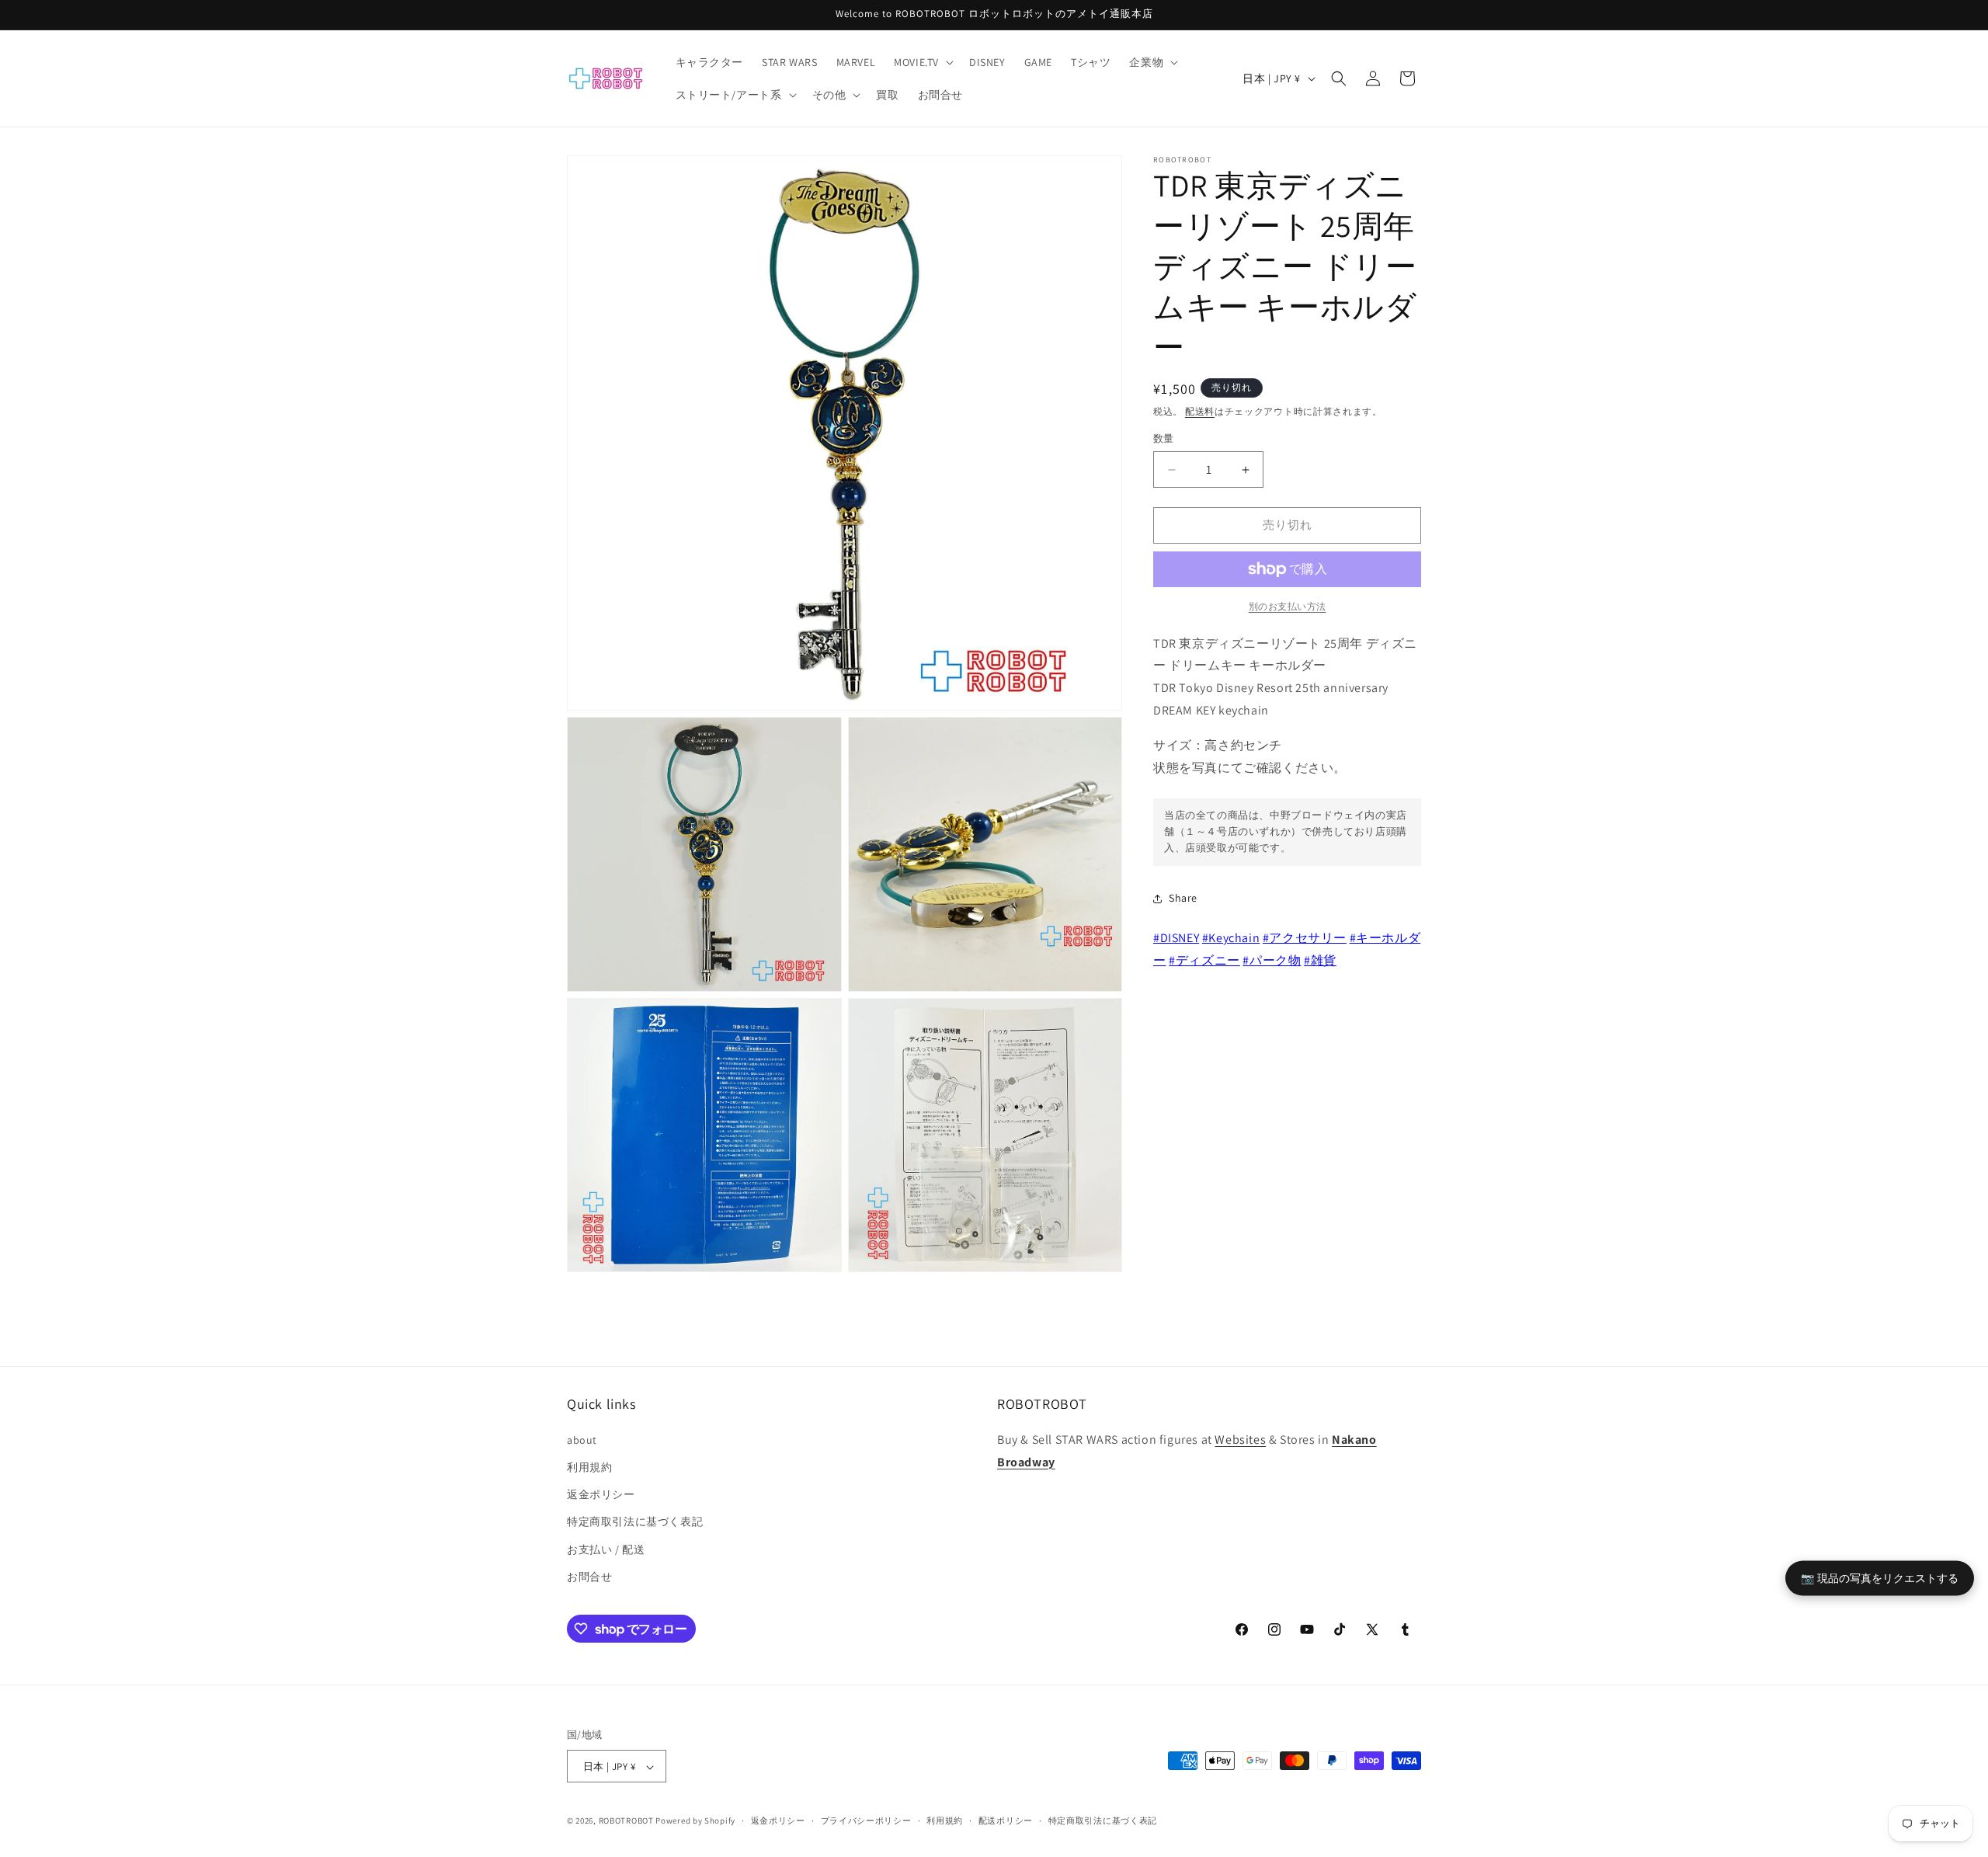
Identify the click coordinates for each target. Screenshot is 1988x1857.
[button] (922, 62)
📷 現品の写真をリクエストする (1880, 1578)
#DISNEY (1176, 938)
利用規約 (589, 1466)
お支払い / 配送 (606, 1549)
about (582, 1439)
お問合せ (589, 1576)
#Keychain (1231, 938)
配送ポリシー (1006, 1820)
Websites (1240, 1439)
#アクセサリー (1305, 938)
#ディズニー (1204, 960)
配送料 (1200, 411)
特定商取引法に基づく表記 (635, 1521)
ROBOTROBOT (626, 1821)
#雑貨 (1320, 960)
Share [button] (1183, 899)
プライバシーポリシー (866, 1820)
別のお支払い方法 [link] (1288, 606)
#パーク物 (1272, 960)
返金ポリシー (601, 1494)
